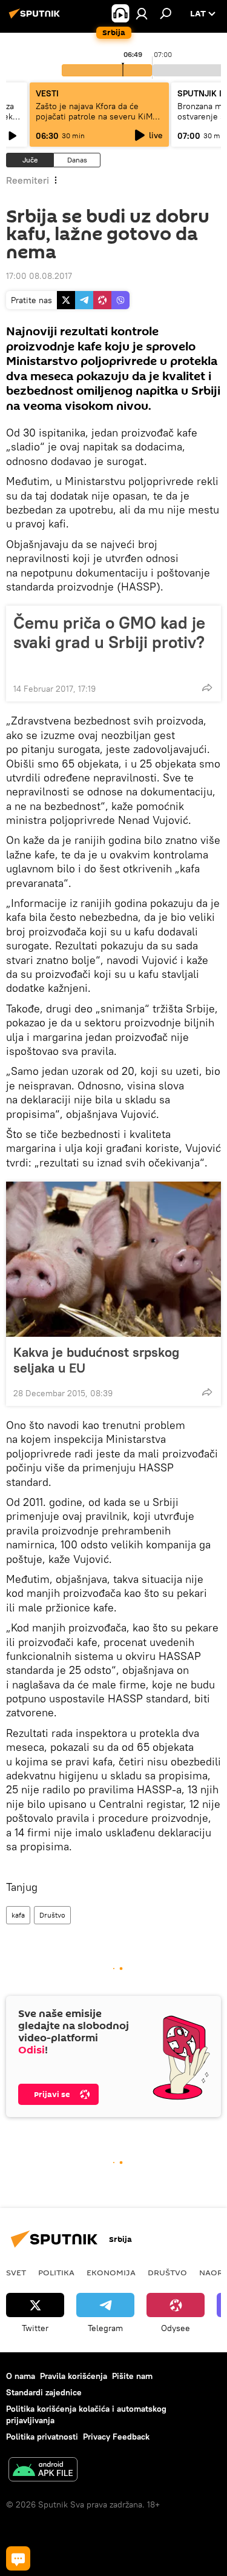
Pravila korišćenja (74, 2376)
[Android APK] (43, 2471)
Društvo (52, 1915)
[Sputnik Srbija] (36, 18)
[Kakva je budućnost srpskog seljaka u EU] (113, 1259)
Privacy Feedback (116, 2437)
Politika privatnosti (42, 2437)
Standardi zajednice (44, 2392)
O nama (21, 2376)
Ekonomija (111, 2272)
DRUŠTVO (167, 2272)
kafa (18, 1915)
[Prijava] (142, 13)
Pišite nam (132, 2376)
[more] (207, 687)
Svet (16, 2272)
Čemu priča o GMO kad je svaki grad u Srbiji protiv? (109, 633)
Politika (56, 2272)
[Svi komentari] (18, 2558)
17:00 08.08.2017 (39, 276)
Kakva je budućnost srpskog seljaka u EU (96, 1360)
